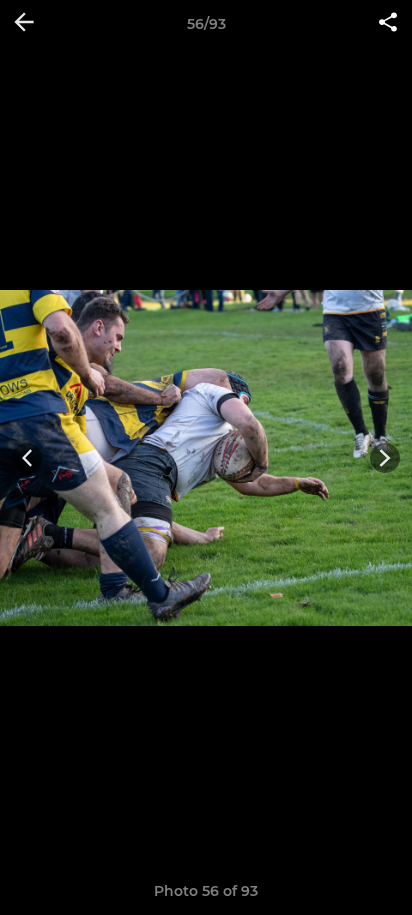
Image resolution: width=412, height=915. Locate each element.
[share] (388, 24)
